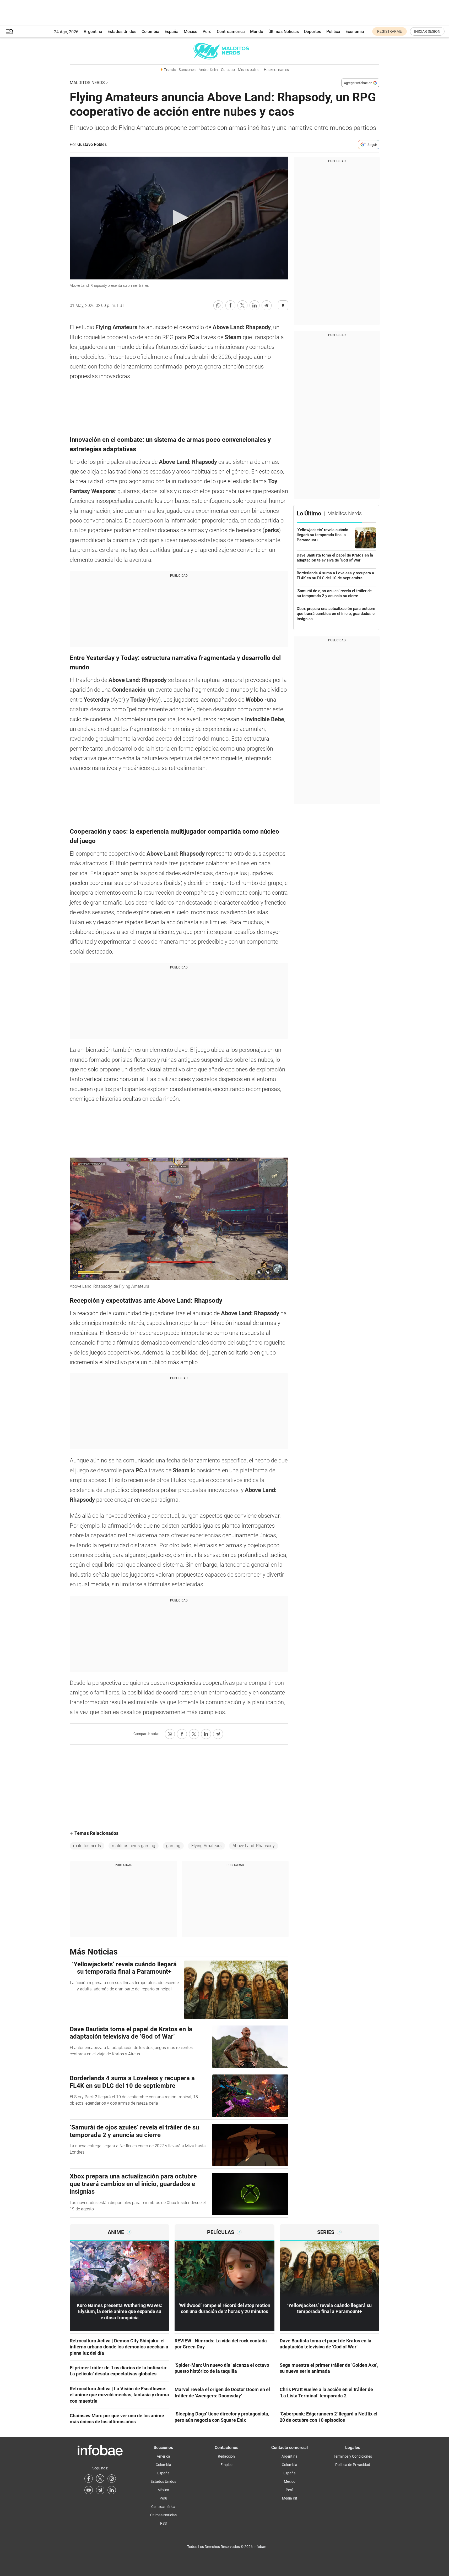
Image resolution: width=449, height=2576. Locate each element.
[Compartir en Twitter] (242, 305)
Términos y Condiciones (353, 2456)
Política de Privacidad (353, 2465)
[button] (10, 32)
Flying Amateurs (206, 1846)
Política (333, 32)
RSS (163, 2523)
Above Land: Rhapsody (254, 1846)
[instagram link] (112, 2479)
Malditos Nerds (87, 83)
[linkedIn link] (112, 2490)
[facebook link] (89, 2479)
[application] (179, 218)
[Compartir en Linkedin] (255, 305)
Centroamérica (231, 32)
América (163, 2456)
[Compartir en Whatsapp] (218, 305)
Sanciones (187, 70)
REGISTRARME (390, 31)
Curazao (228, 70)
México (191, 32)
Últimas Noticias (284, 32)
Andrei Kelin (208, 70)
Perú (207, 32)
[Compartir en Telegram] (267, 305)
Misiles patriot (249, 70)
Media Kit (290, 2498)
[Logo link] (224, 51)
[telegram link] (100, 2490)
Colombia (150, 32)
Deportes (313, 32)
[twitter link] (100, 2479)
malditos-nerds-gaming (134, 1846)
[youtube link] (89, 2490)
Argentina (93, 32)
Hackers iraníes (276, 70)
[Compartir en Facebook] (230, 305)
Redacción (226, 2456)
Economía (355, 32)
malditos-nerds (87, 1846)
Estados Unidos (122, 32)
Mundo (257, 32)
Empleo (226, 2465)
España (172, 32)
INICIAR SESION (427, 31)
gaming (173, 1846)
